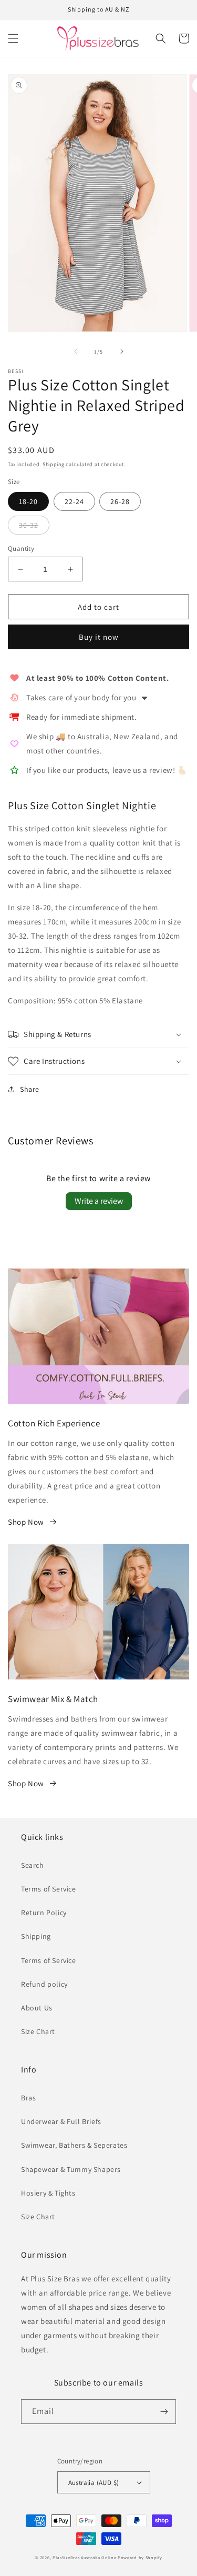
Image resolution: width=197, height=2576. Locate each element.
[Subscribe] (164, 2412)
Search (33, 1865)
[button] (13, 38)
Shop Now (26, 1522)
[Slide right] (122, 351)
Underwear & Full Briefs (61, 2121)
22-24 (74, 501)
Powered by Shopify (140, 2557)
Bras (28, 2098)
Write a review (99, 1201)
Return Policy (44, 1913)
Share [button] (30, 1089)
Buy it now (99, 637)
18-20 (28, 501)
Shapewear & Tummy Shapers (71, 2169)
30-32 (29, 525)
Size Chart (38, 2031)
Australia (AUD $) (94, 2483)
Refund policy (44, 1984)
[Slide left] (76, 351)
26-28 (120, 501)
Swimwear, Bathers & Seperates (74, 2145)
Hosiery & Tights (48, 2193)
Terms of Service (49, 1889)
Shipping (54, 464)
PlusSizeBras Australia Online (84, 2557)
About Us (37, 2008)
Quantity (21, 549)
